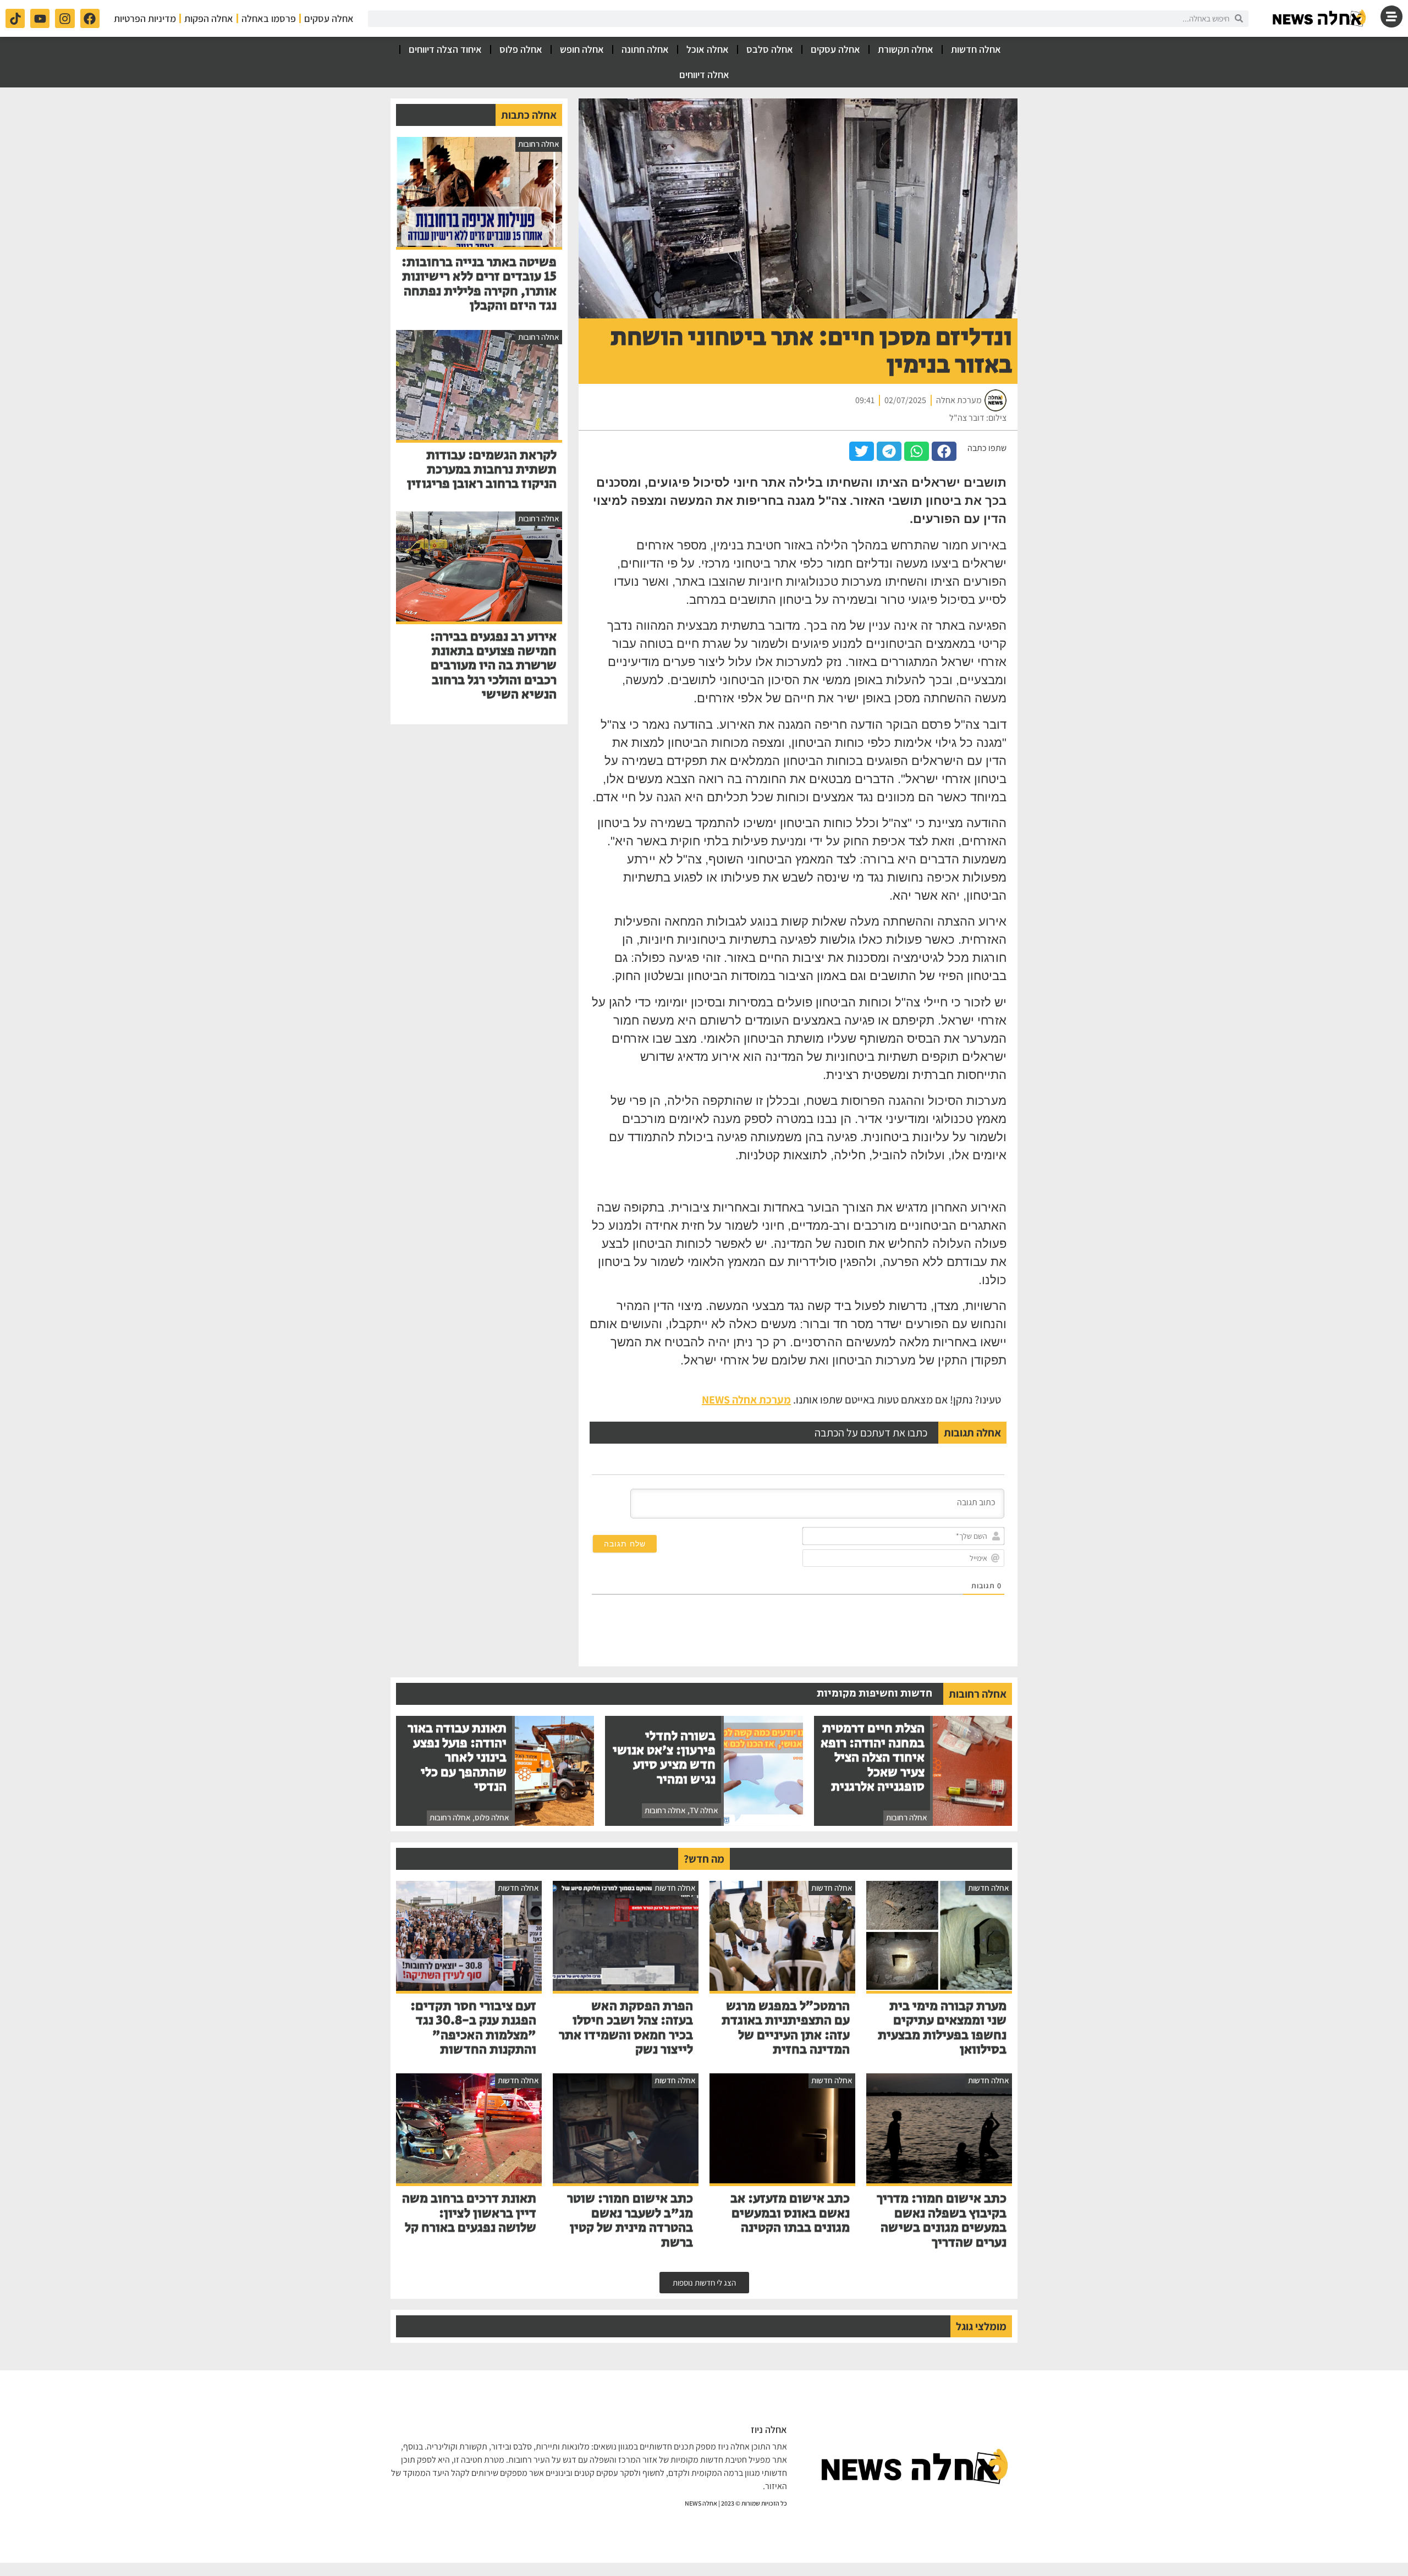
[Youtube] (40, 18)
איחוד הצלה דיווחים (445, 49)
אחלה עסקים (329, 18)
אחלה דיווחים (704, 75)
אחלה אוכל (708, 49)
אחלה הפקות (209, 18)
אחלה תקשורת (906, 49)
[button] (944, 451)
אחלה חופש (582, 49)
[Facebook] (90, 18)
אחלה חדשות (976, 49)
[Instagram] (65, 18)
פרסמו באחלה (269, 18)
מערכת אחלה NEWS (746, 1400)
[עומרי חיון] (1320, 18)
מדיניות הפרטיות (145, 18)
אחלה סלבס (770, 49)
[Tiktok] (15, 18)
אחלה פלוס (521, 49)
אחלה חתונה (645, 49)
